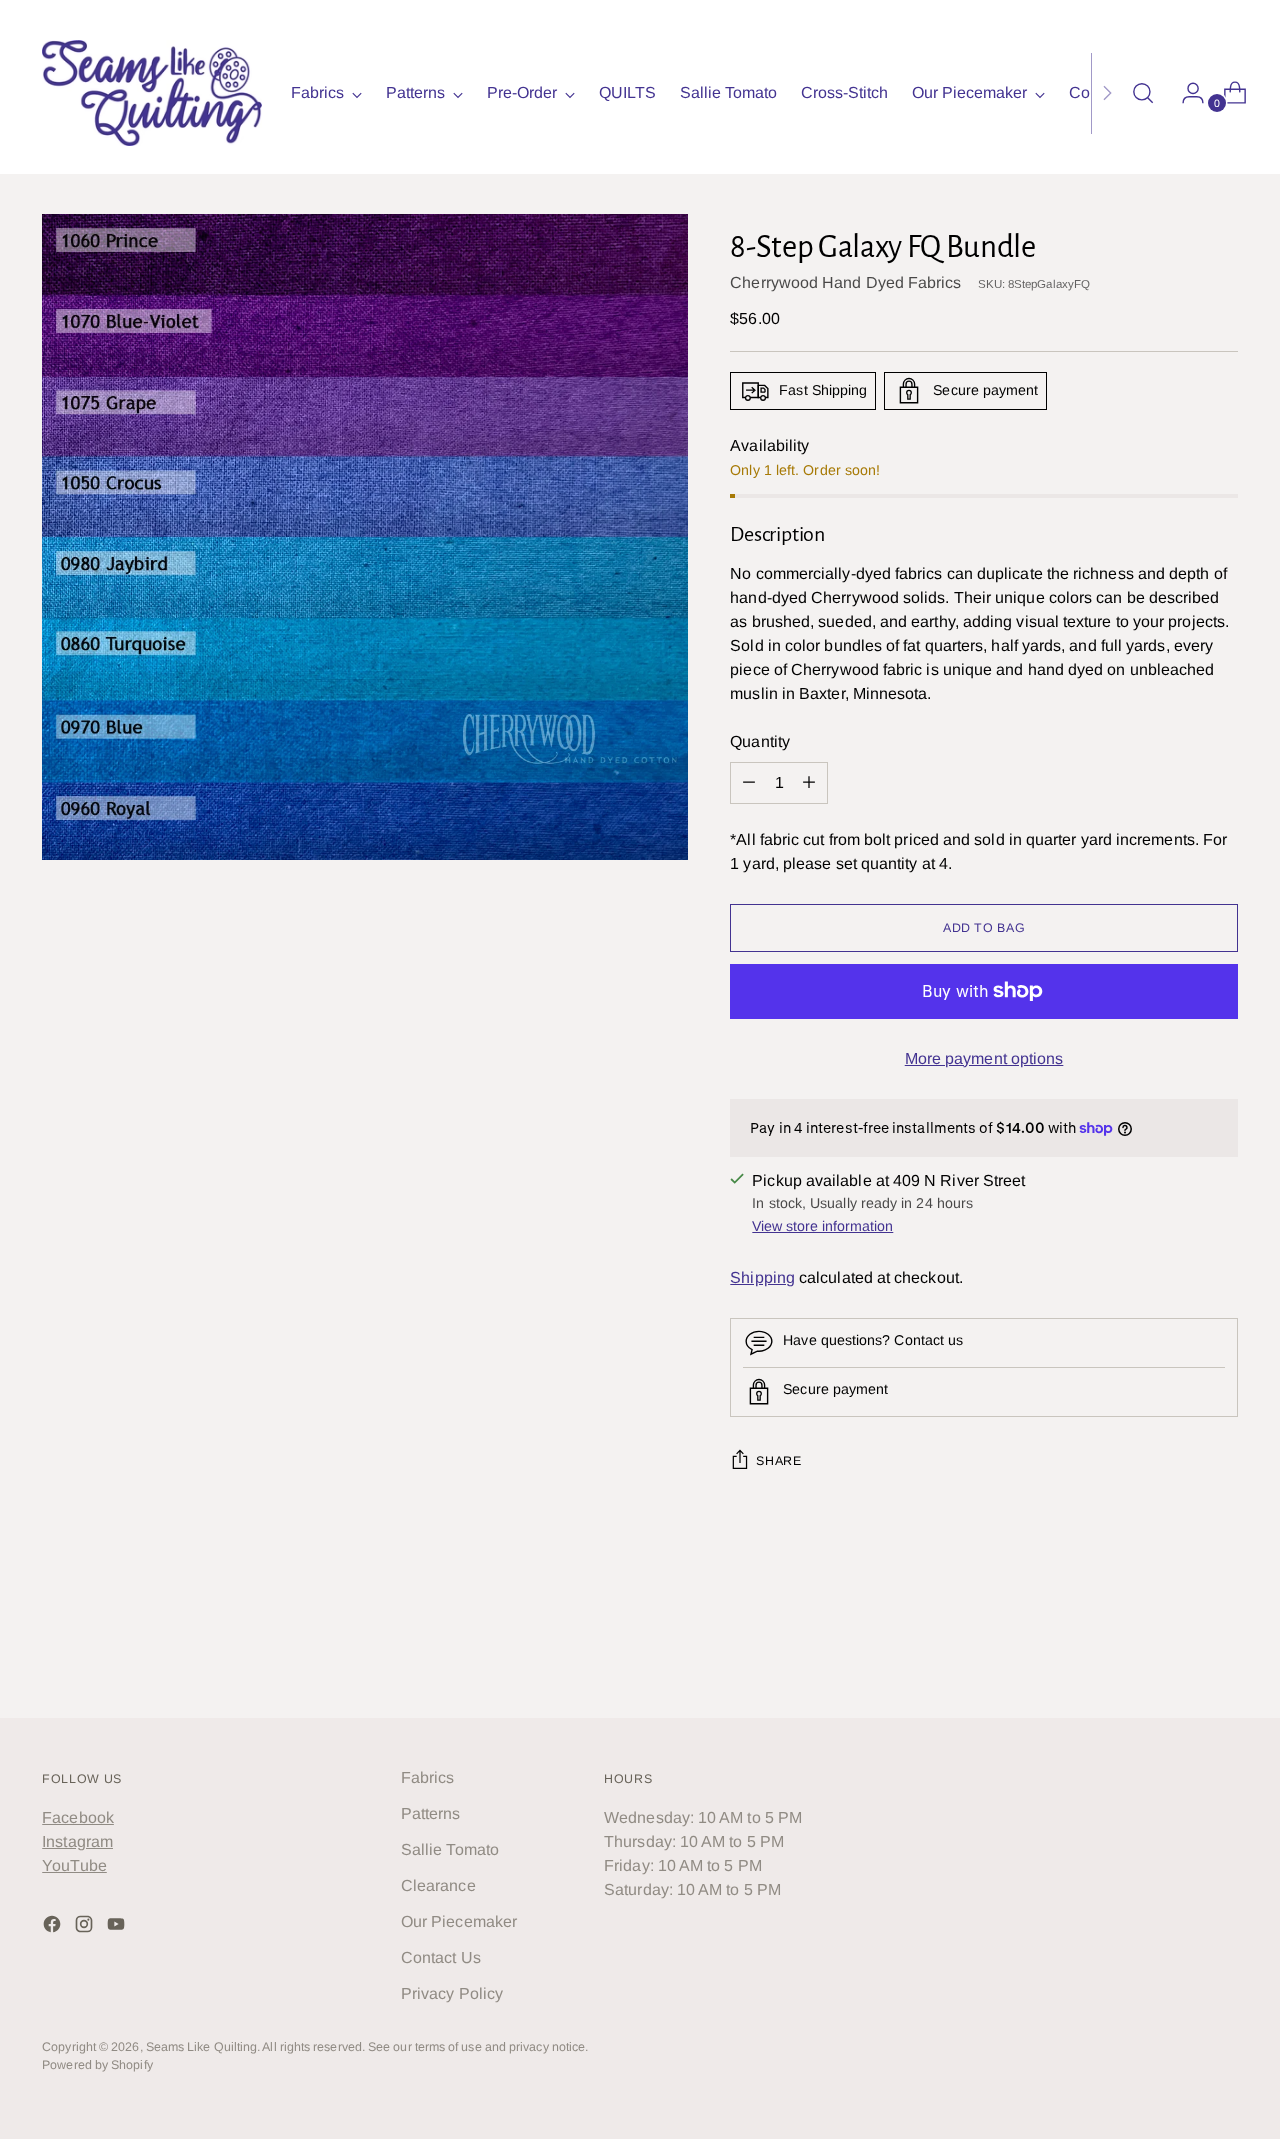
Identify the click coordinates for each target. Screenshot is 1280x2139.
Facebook (78, 1817)
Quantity (760, 741)
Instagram (77, 1841)
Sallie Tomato (450, 1849)
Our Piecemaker (459, 1921)
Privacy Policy (452, 1993)
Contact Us (441, 1957)
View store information (822, 1226)
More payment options (984, 1058)
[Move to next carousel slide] (1221, 1649)
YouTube (74, 1865)
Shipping (762, 1277)
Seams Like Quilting (202, 2047)
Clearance (438, 1885)
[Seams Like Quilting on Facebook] (54, 1927)
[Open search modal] (1143, 93)
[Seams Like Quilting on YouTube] (118, 1927)
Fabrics (428, 1777)
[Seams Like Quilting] (152, 93)
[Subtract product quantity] (809, 783)
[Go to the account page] (1185, 93)
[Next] (1107, 93)
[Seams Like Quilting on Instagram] (86, 1927)
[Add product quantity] (749, 783)
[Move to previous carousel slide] (1175, 1650)
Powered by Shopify (97, 2065)
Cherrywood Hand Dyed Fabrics (845, 282)
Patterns (431, 1813)
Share (778, 1461)
